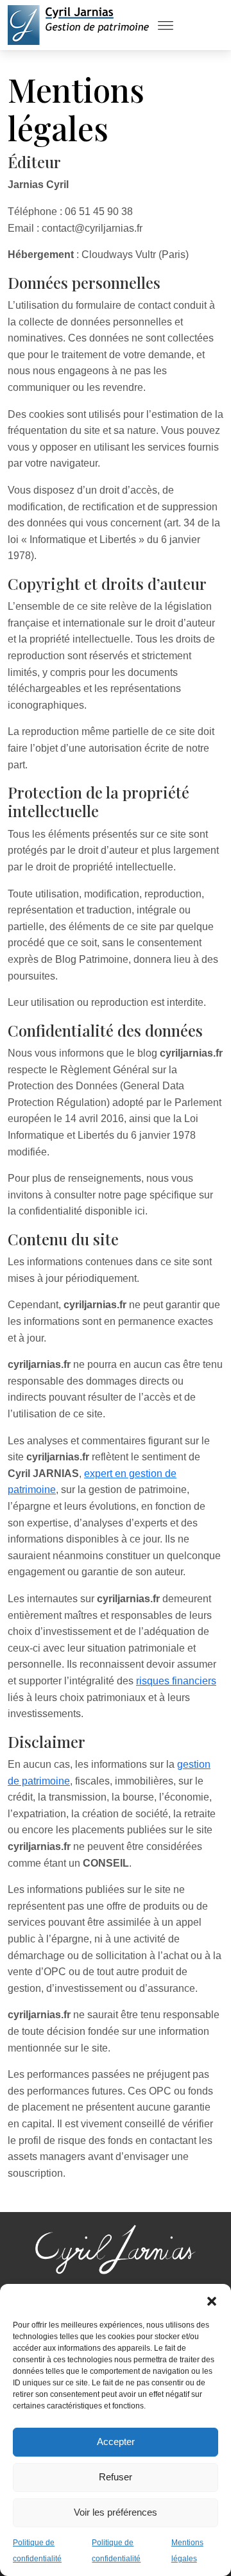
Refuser (116, 2477)
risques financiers (176, 1681)
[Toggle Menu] (166, 25)
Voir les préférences (116, 2512)
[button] (212, 2300)
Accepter (116, 2442)
